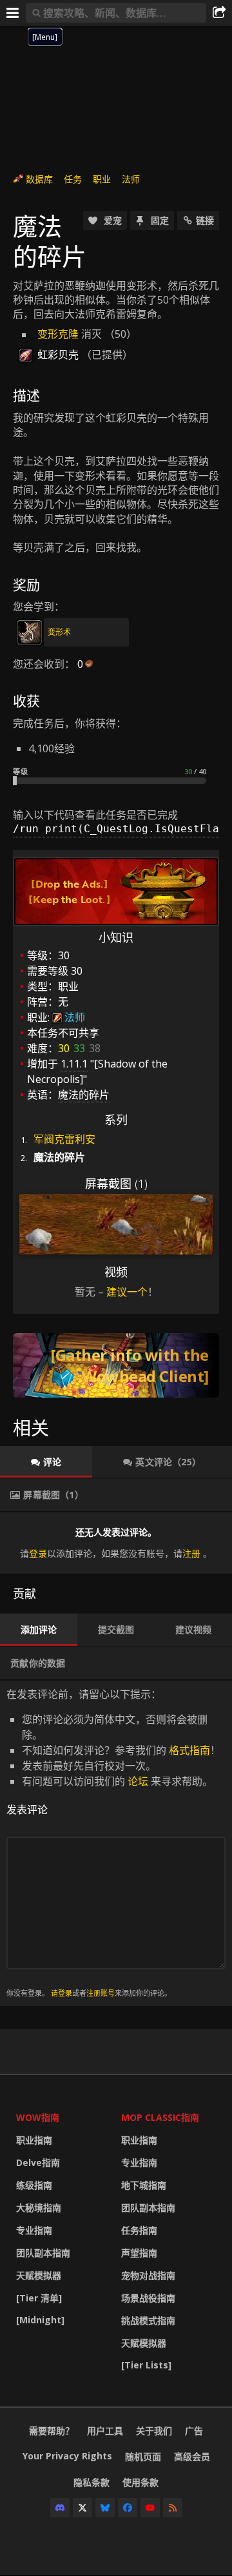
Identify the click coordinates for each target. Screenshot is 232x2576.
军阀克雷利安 (64, 1139)
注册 (191, 1553)
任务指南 (139, 2230)
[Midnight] (40, 2320)
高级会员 (192, 2456)
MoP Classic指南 (160, 2117)
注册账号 (101, 1993)
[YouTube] (150, 2508)
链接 (205, 220)
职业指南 (34, 2140)
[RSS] (173, 2508)
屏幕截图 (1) (116, 1184)
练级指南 (34, 2185)
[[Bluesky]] (105, 2508)
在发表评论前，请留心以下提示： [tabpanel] (113, 1843)
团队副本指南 (43, 2253)
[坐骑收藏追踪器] (116, 1365)
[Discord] (60, 2508)
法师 (131, 179)
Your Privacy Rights (67, 2456)
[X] (82, 2508)
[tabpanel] (116, 1543)
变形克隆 (58, 334)
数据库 (39, 179)
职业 (102, 179)
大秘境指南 (39, 2208)
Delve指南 (38, 2162)
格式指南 (189, 1750)
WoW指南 (38, 2117)
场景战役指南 (148, 2298)
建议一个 (127, 1292)
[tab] (46, 1462)
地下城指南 (144, 2185)
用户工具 (105, 2431)
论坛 (138, 1781)
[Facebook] (128, 2508)
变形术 (59, 632)
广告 (194, 2431)
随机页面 (143, 2456)
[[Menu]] (13, 13)
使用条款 (140, 2482)
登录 (38, 1553)
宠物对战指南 (148, 2275)
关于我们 (154, 2431)
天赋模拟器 (39, 2275)
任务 (73, 179)
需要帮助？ (52, 2431)
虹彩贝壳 (58, 355)
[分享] (219, 13)
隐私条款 (92, 2482)
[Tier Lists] (146, 2365)
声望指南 (139, 2253)
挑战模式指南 (148, 2320)
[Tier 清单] (39, 2298)
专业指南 (34, 2230)
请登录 (62, 1993)
